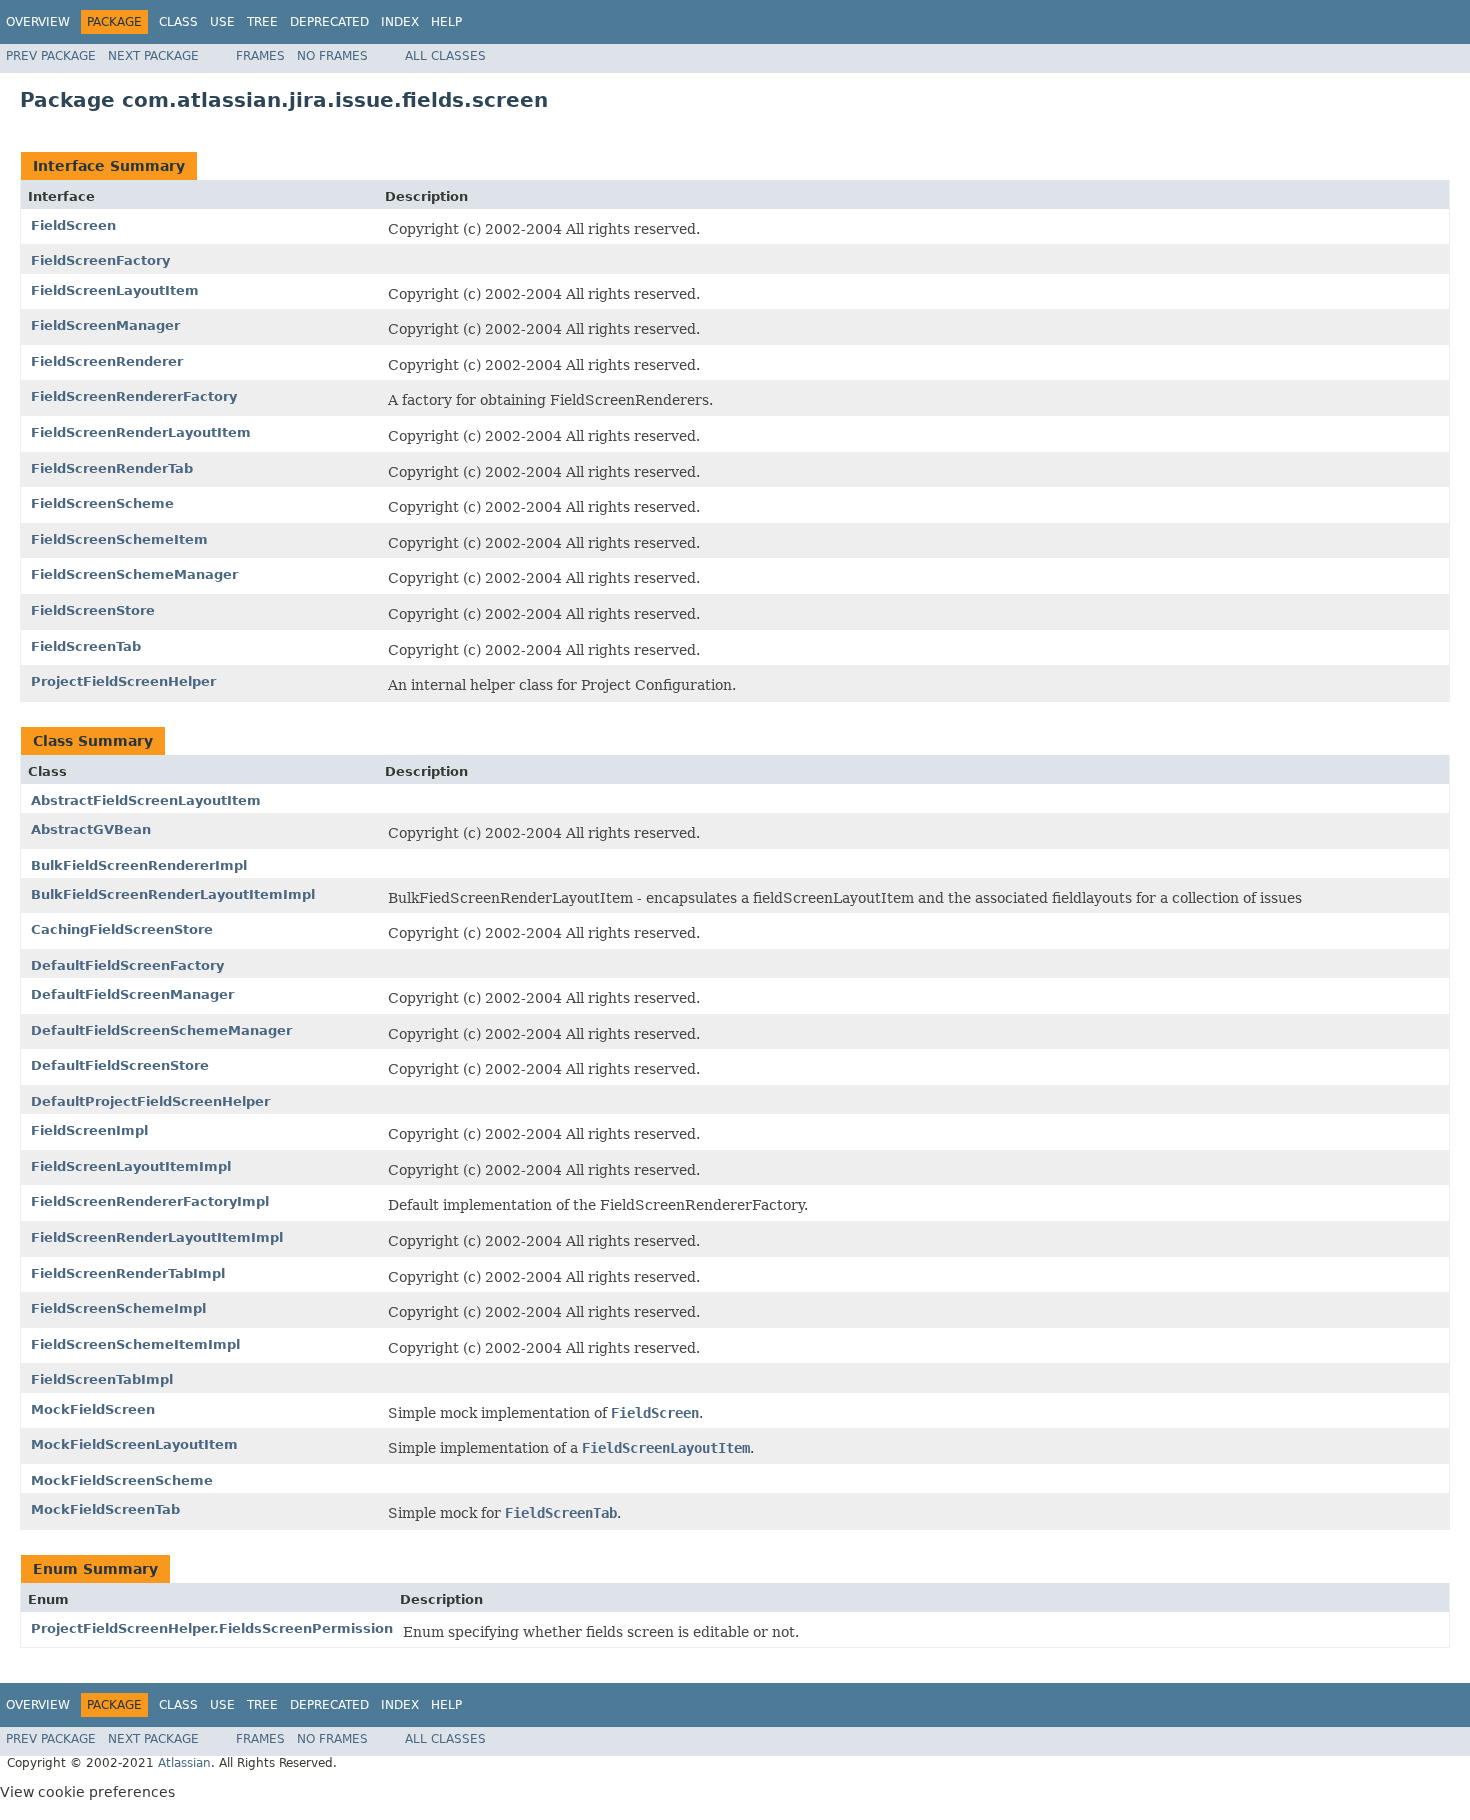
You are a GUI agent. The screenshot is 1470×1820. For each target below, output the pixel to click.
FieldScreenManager (105, 325)
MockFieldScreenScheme (122, 1480)
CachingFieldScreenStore (122, 929)
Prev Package (51, 56)
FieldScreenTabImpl (102, 1379)
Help (446, 22)
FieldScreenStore (93, 610)
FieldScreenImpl (89, 1130)
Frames (260, 56)
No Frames (332, 56)
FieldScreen (73, 225)
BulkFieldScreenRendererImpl (139, 865)
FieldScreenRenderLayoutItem (141, 432)
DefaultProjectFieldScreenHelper (150, 1101)
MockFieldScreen (93, 1409)
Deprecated (329, 22)
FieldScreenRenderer (107, 361)
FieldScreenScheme (102, 503)
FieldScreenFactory (100, 260)
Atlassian (184, 1763)
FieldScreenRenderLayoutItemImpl (157, 1237)
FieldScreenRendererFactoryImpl (150, 1201)
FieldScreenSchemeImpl (118, 1308)
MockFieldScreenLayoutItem (134, 1444)
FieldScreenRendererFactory (134, 396)
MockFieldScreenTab (105, 1509)
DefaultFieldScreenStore (120, 1065)
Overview (38, 22)
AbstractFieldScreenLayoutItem (146, 800)
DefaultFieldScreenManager (132, 994)
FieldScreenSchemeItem (119, 539)
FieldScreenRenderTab (112, 468)
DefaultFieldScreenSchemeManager (161, 1030)
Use (222, 22)
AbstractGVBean (91, 829)
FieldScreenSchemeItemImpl (135, 1344)
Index (400, 22)
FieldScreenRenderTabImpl (128, 1273)
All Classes (445, 56)
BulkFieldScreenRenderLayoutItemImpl (173, 894)
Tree (262, 22)
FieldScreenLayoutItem (115, 290)
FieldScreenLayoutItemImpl (131, 1166)
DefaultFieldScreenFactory (127, 965)
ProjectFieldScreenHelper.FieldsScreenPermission (212, 1628)
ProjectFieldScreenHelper (123, 681)
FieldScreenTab (86, 646)
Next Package (153, 56)
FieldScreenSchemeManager (134, 574)
